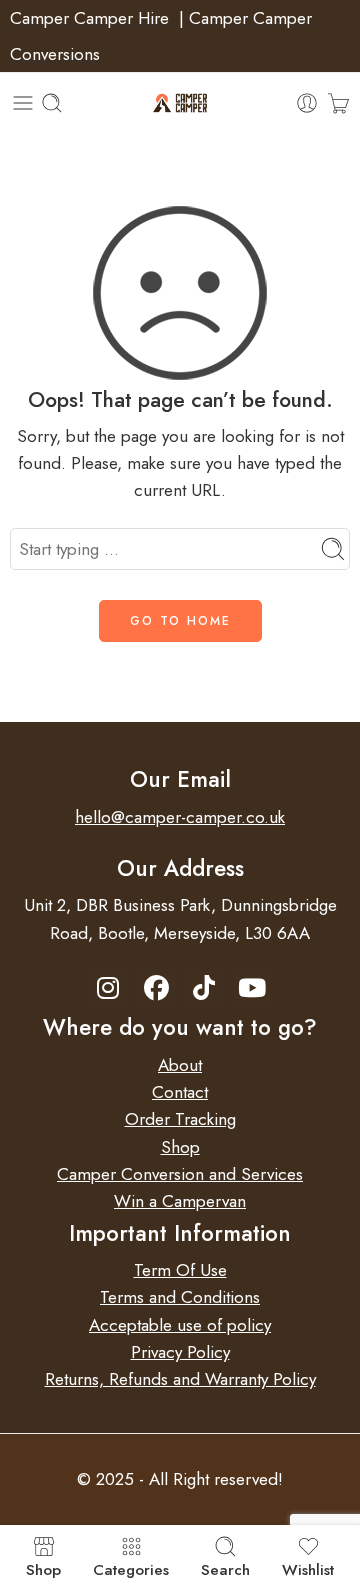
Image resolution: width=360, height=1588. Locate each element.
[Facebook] (156, 988)
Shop (180, 1147)
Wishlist (308, 1568)
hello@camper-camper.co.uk (180, 817)
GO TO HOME (180, 621)
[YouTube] (252, 988)
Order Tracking (180, 1119)
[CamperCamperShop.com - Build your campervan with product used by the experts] (180, 103)
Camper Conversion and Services (180, 1174)
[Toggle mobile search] (52, 103)
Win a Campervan (180, 1201)
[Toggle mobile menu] (23, 103)
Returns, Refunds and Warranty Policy (180, 1379)
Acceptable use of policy (180, 1325)
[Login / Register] (307, 103)
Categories (131, 1568)
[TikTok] (204, 988)
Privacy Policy (180, 1352)
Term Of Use (180, 1270)
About (180, 1065)
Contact (180, 1092)
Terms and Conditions (180, 1297)
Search (225, 1568)
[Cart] (338, 103)
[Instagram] (108, 988)
